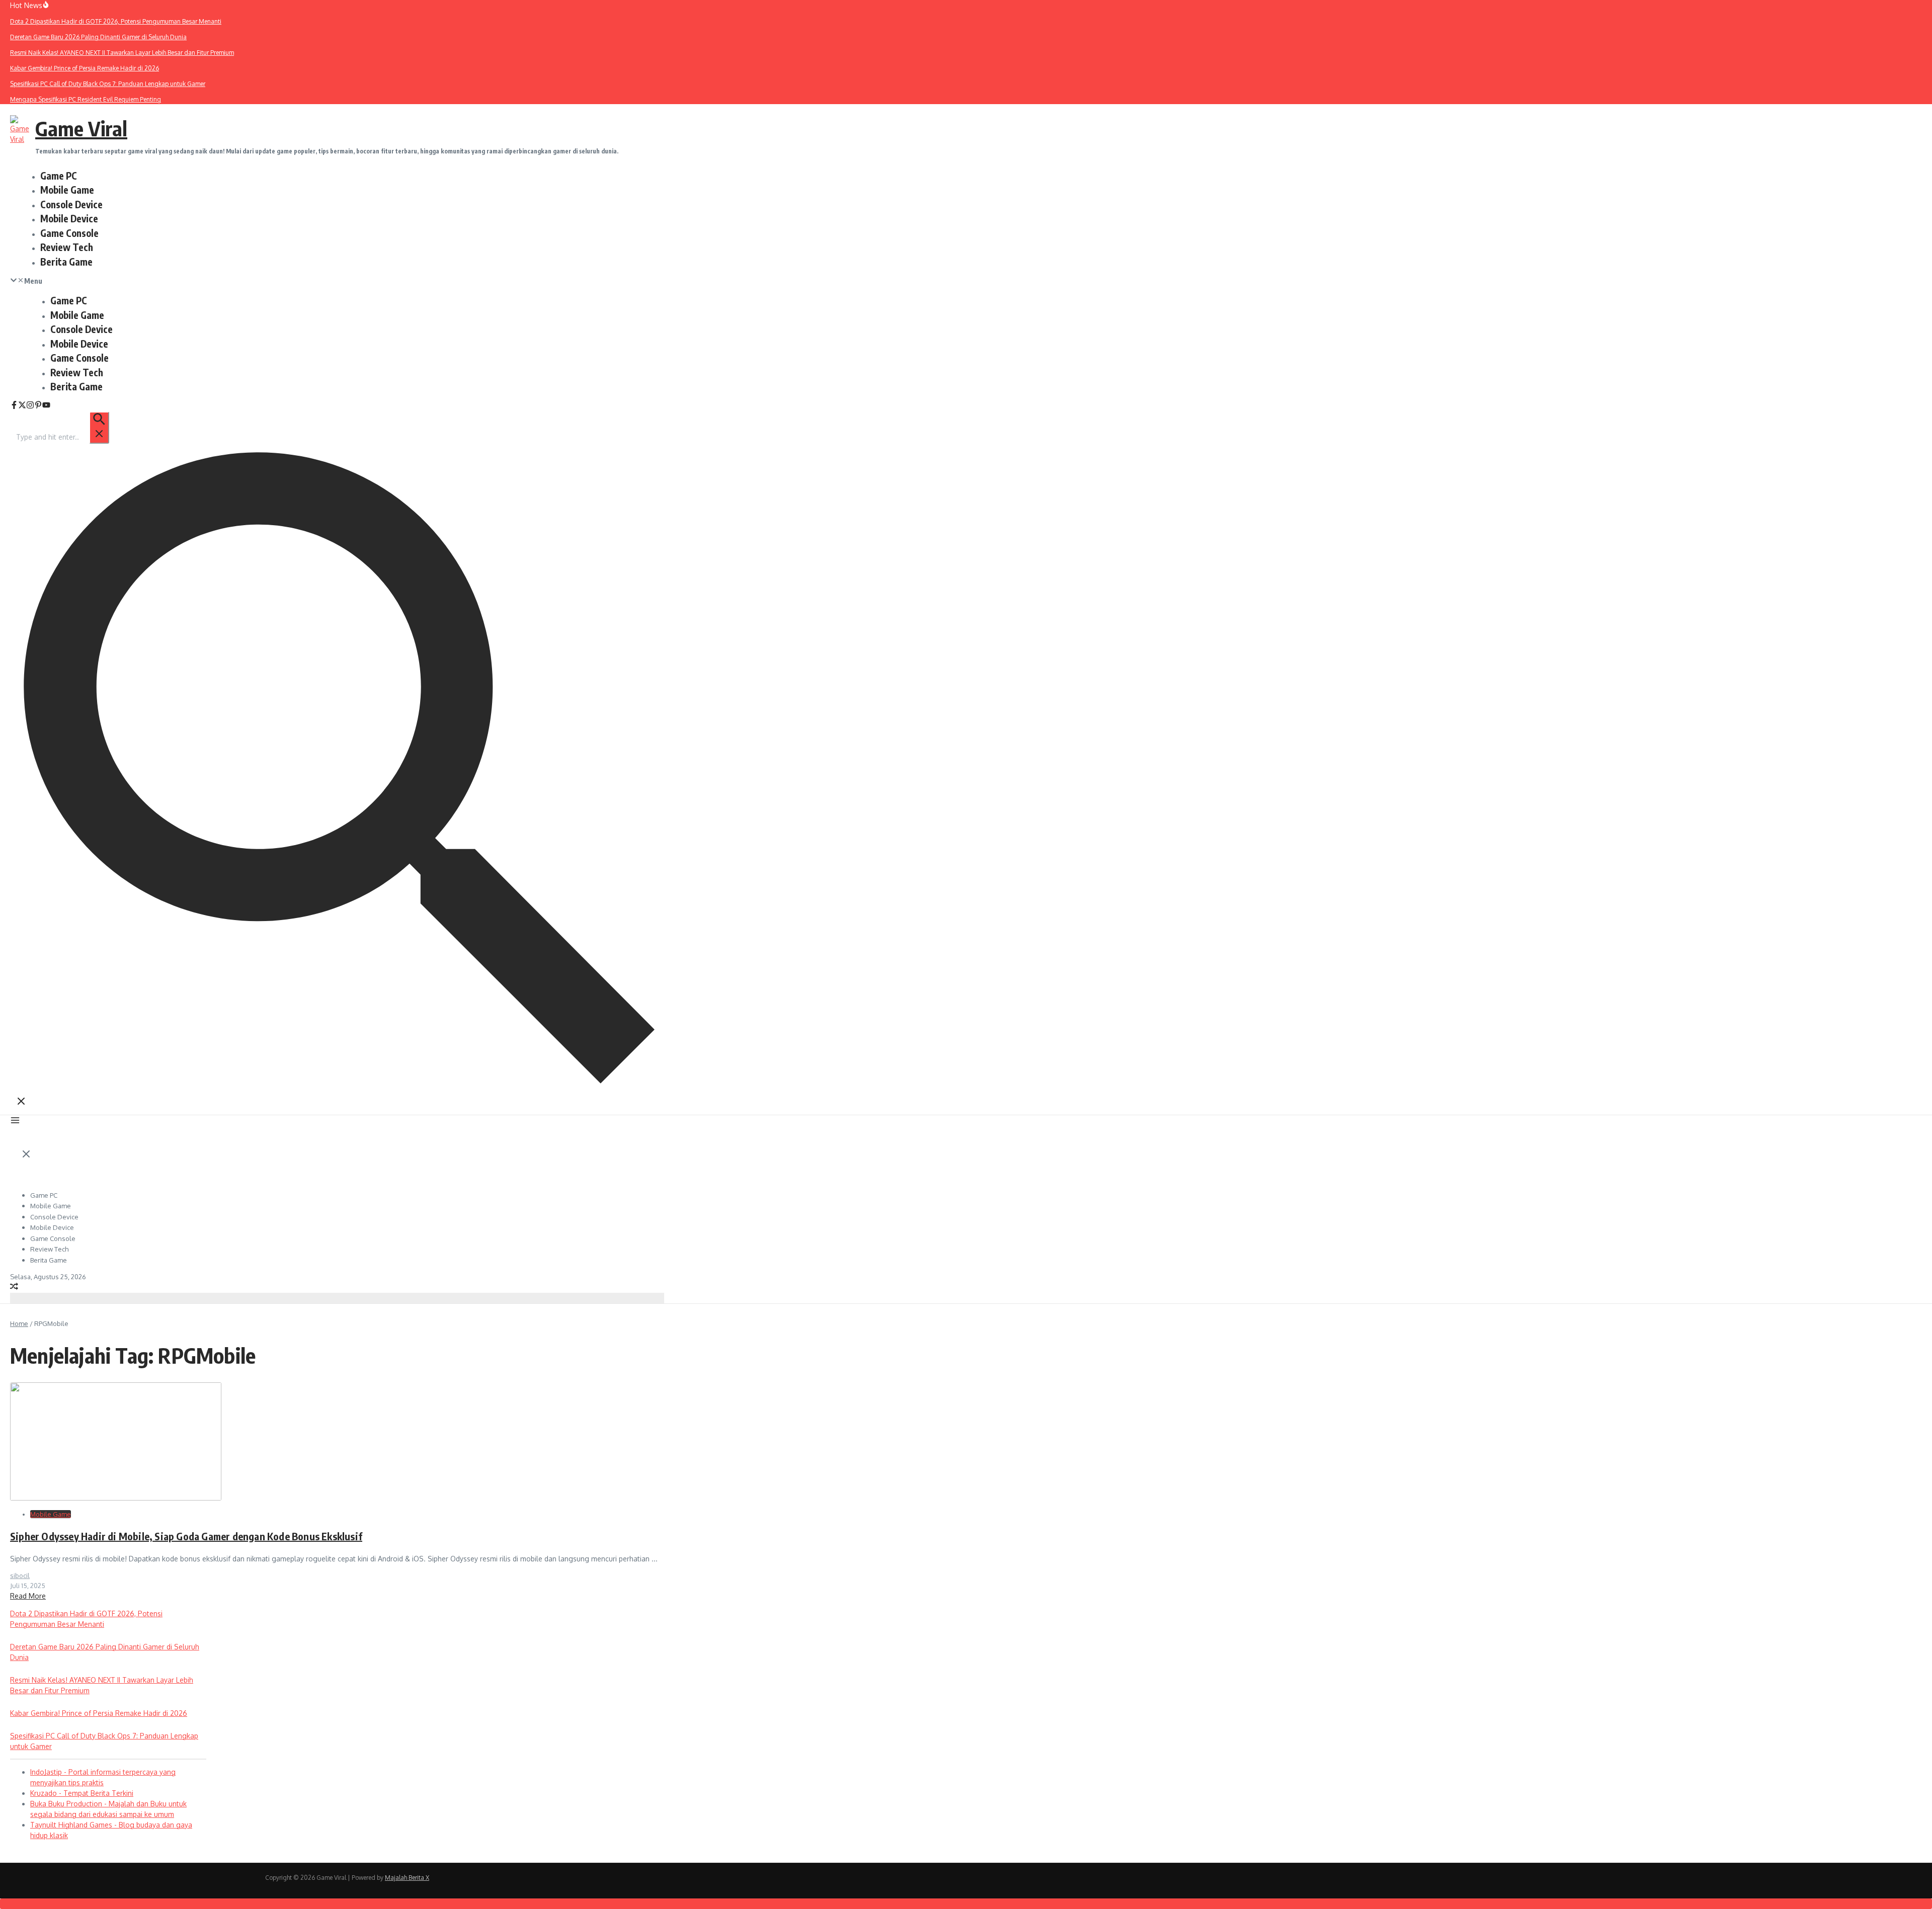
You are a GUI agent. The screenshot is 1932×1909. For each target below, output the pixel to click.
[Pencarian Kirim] (99, 428)
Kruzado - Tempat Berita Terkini (82, 1793)
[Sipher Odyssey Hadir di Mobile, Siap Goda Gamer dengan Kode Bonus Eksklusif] (116, 1498)
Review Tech (67, 247)
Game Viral (81, 128)
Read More (28, 1596)
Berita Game (66, 262)
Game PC (59, 176)
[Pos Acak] (14, 1288)
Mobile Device (69, 218)
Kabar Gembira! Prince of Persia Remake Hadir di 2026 (99, 1713)
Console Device (71, 204)
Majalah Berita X (407, 1878)
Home (19, 1323)
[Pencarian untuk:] (62, 437)
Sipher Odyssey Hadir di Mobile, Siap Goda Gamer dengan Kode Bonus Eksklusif (186, 1536)
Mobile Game (67, 190)
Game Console (69, 233)
